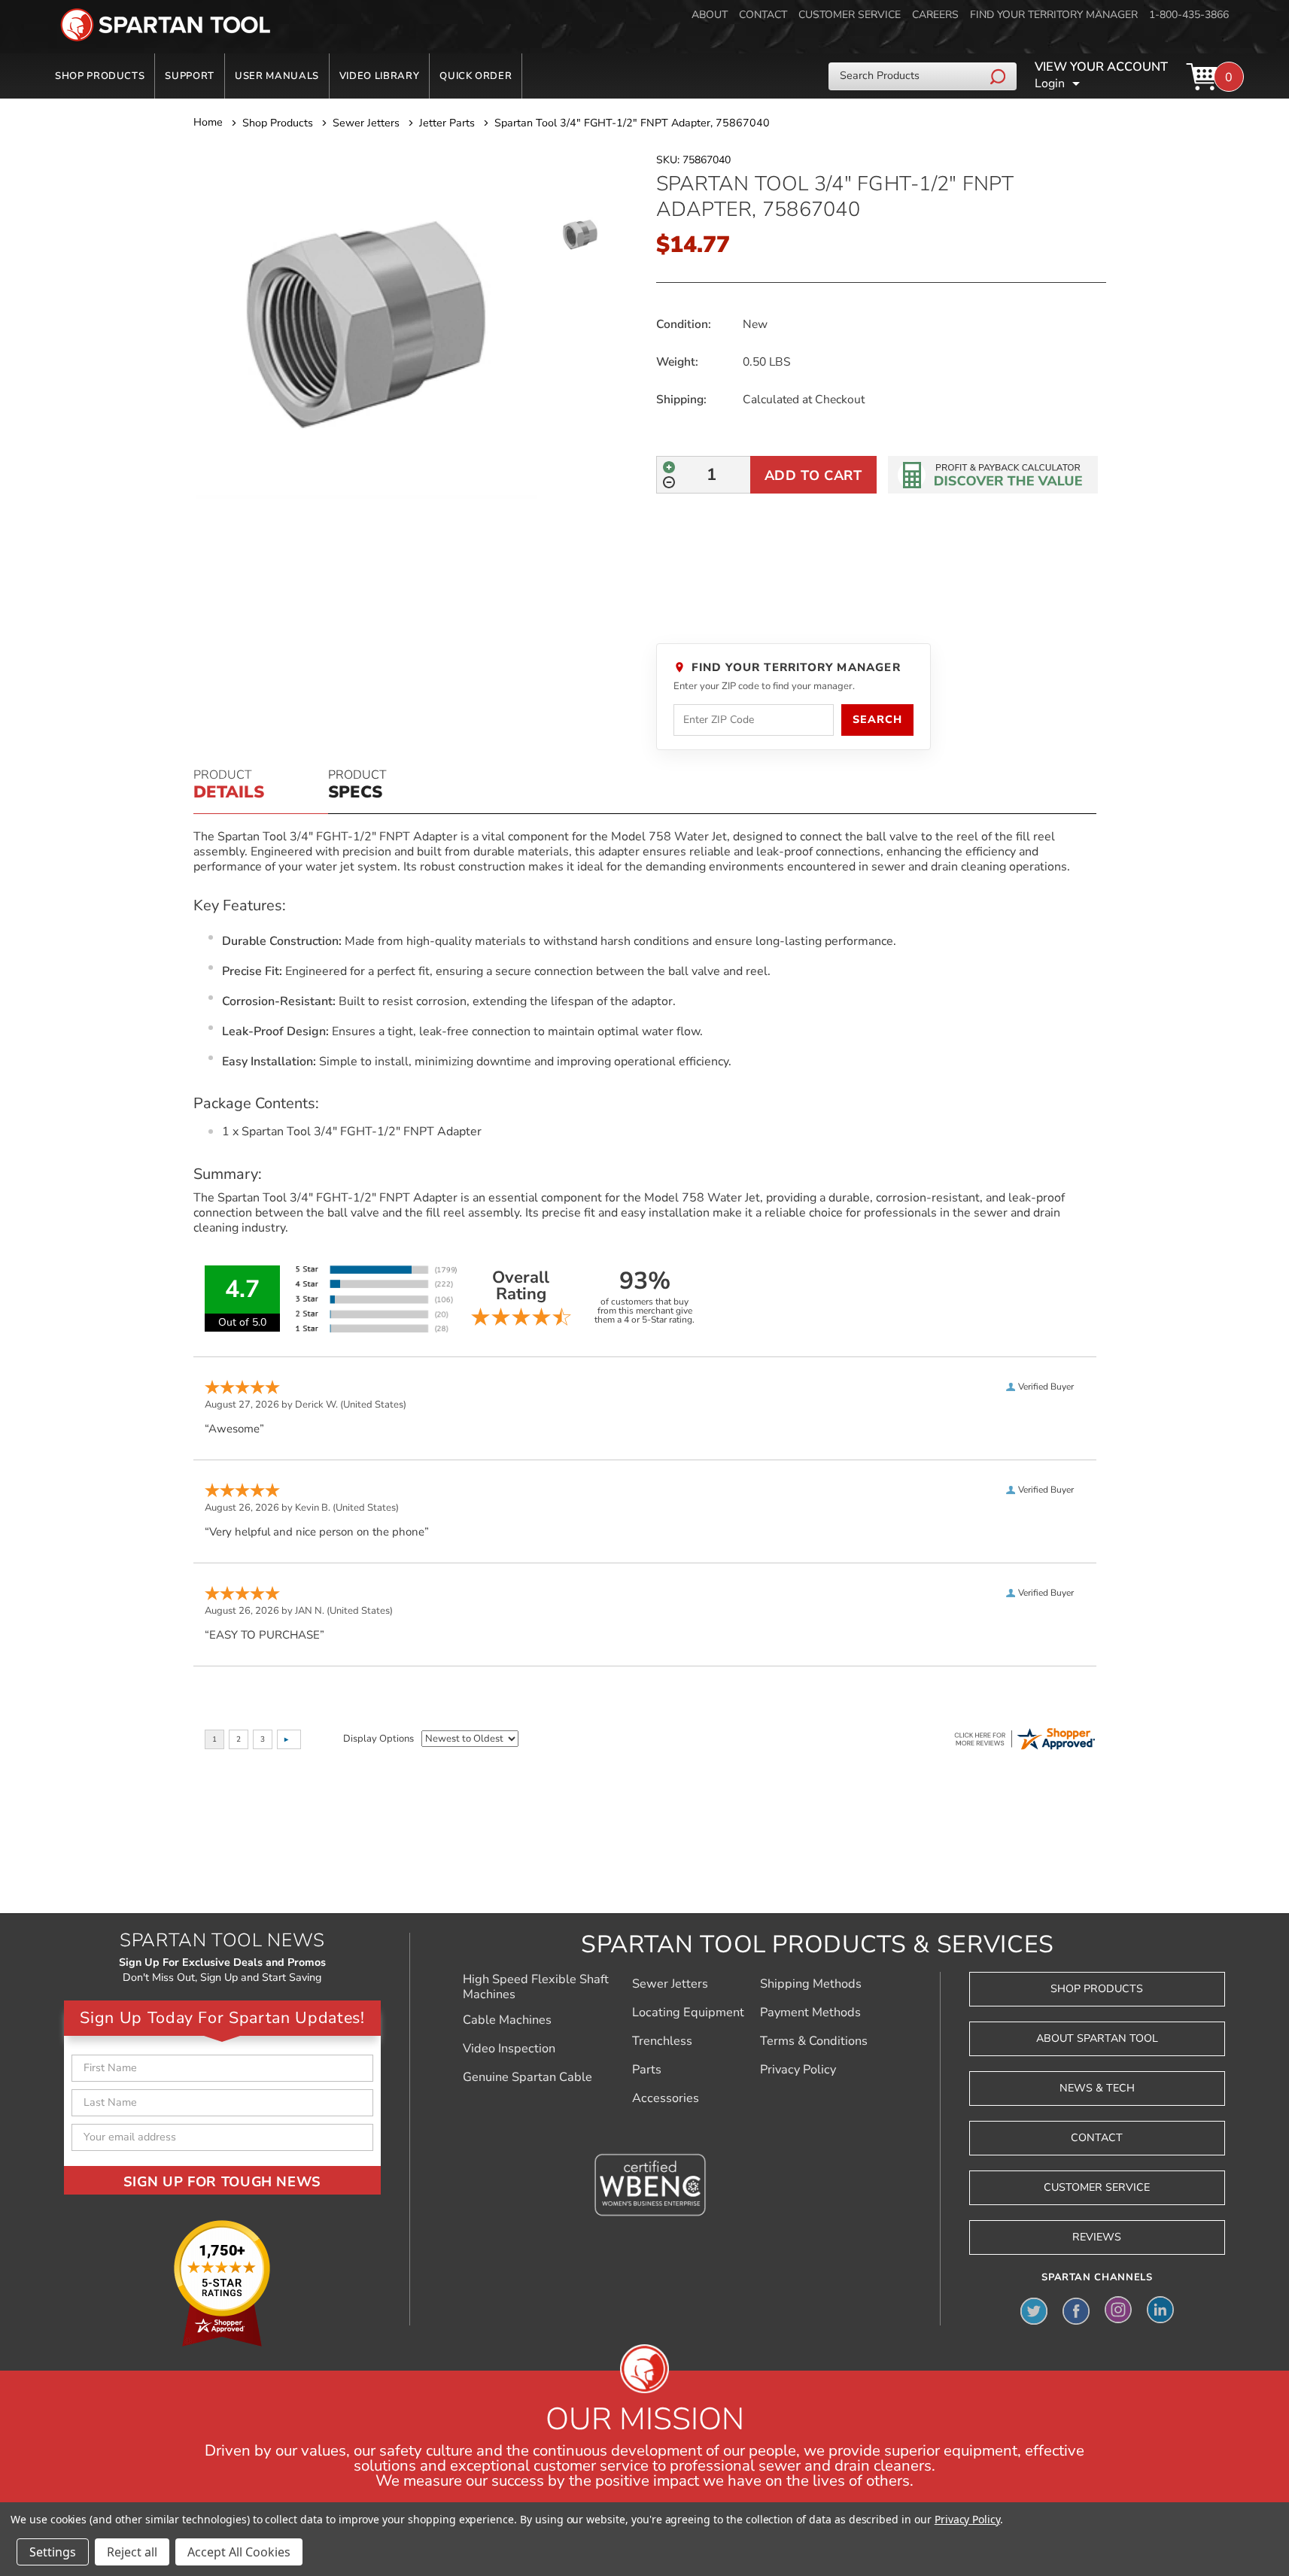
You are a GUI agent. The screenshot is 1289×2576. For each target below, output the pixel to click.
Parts (647, 2070)
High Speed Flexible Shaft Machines (536, 1987)
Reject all (132, 2552)
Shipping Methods (811, 1984)
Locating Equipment (688, 2012)
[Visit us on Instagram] (1118, 2310)
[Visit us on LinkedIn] (1160, 2310)
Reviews (1097, 2237)
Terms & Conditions (814, 2041)
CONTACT (763, 15)
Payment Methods (810, 2012)
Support (190, 76)
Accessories (666, 2098)
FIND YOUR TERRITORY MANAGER (1054, 15)
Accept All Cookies (239, 2552)
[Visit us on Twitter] (1034, 2310)
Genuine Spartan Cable (527, 2077)
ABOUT (710, 15)
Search (877, 720)
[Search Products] (1000, 76)
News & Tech (1097, 2088)
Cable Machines (507, 2020)
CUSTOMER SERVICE (850, 15)
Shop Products (100, 76)
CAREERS (935, 15)
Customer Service (1097, 2187)
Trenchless (662, 2041)
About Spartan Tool (1097, 2038)
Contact (1097, 2138)
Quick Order (476, 76)
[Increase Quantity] (669, 467)
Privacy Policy (798, 2070)
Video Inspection (509, 2049)
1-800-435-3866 (1189, 15)
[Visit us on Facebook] (1076, 2310)
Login (1050, 84)
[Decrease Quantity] (669, 482)
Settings (53, 2552)
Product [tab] (229, 786)
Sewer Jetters (670, 1984)
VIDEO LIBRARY (379, 76)
